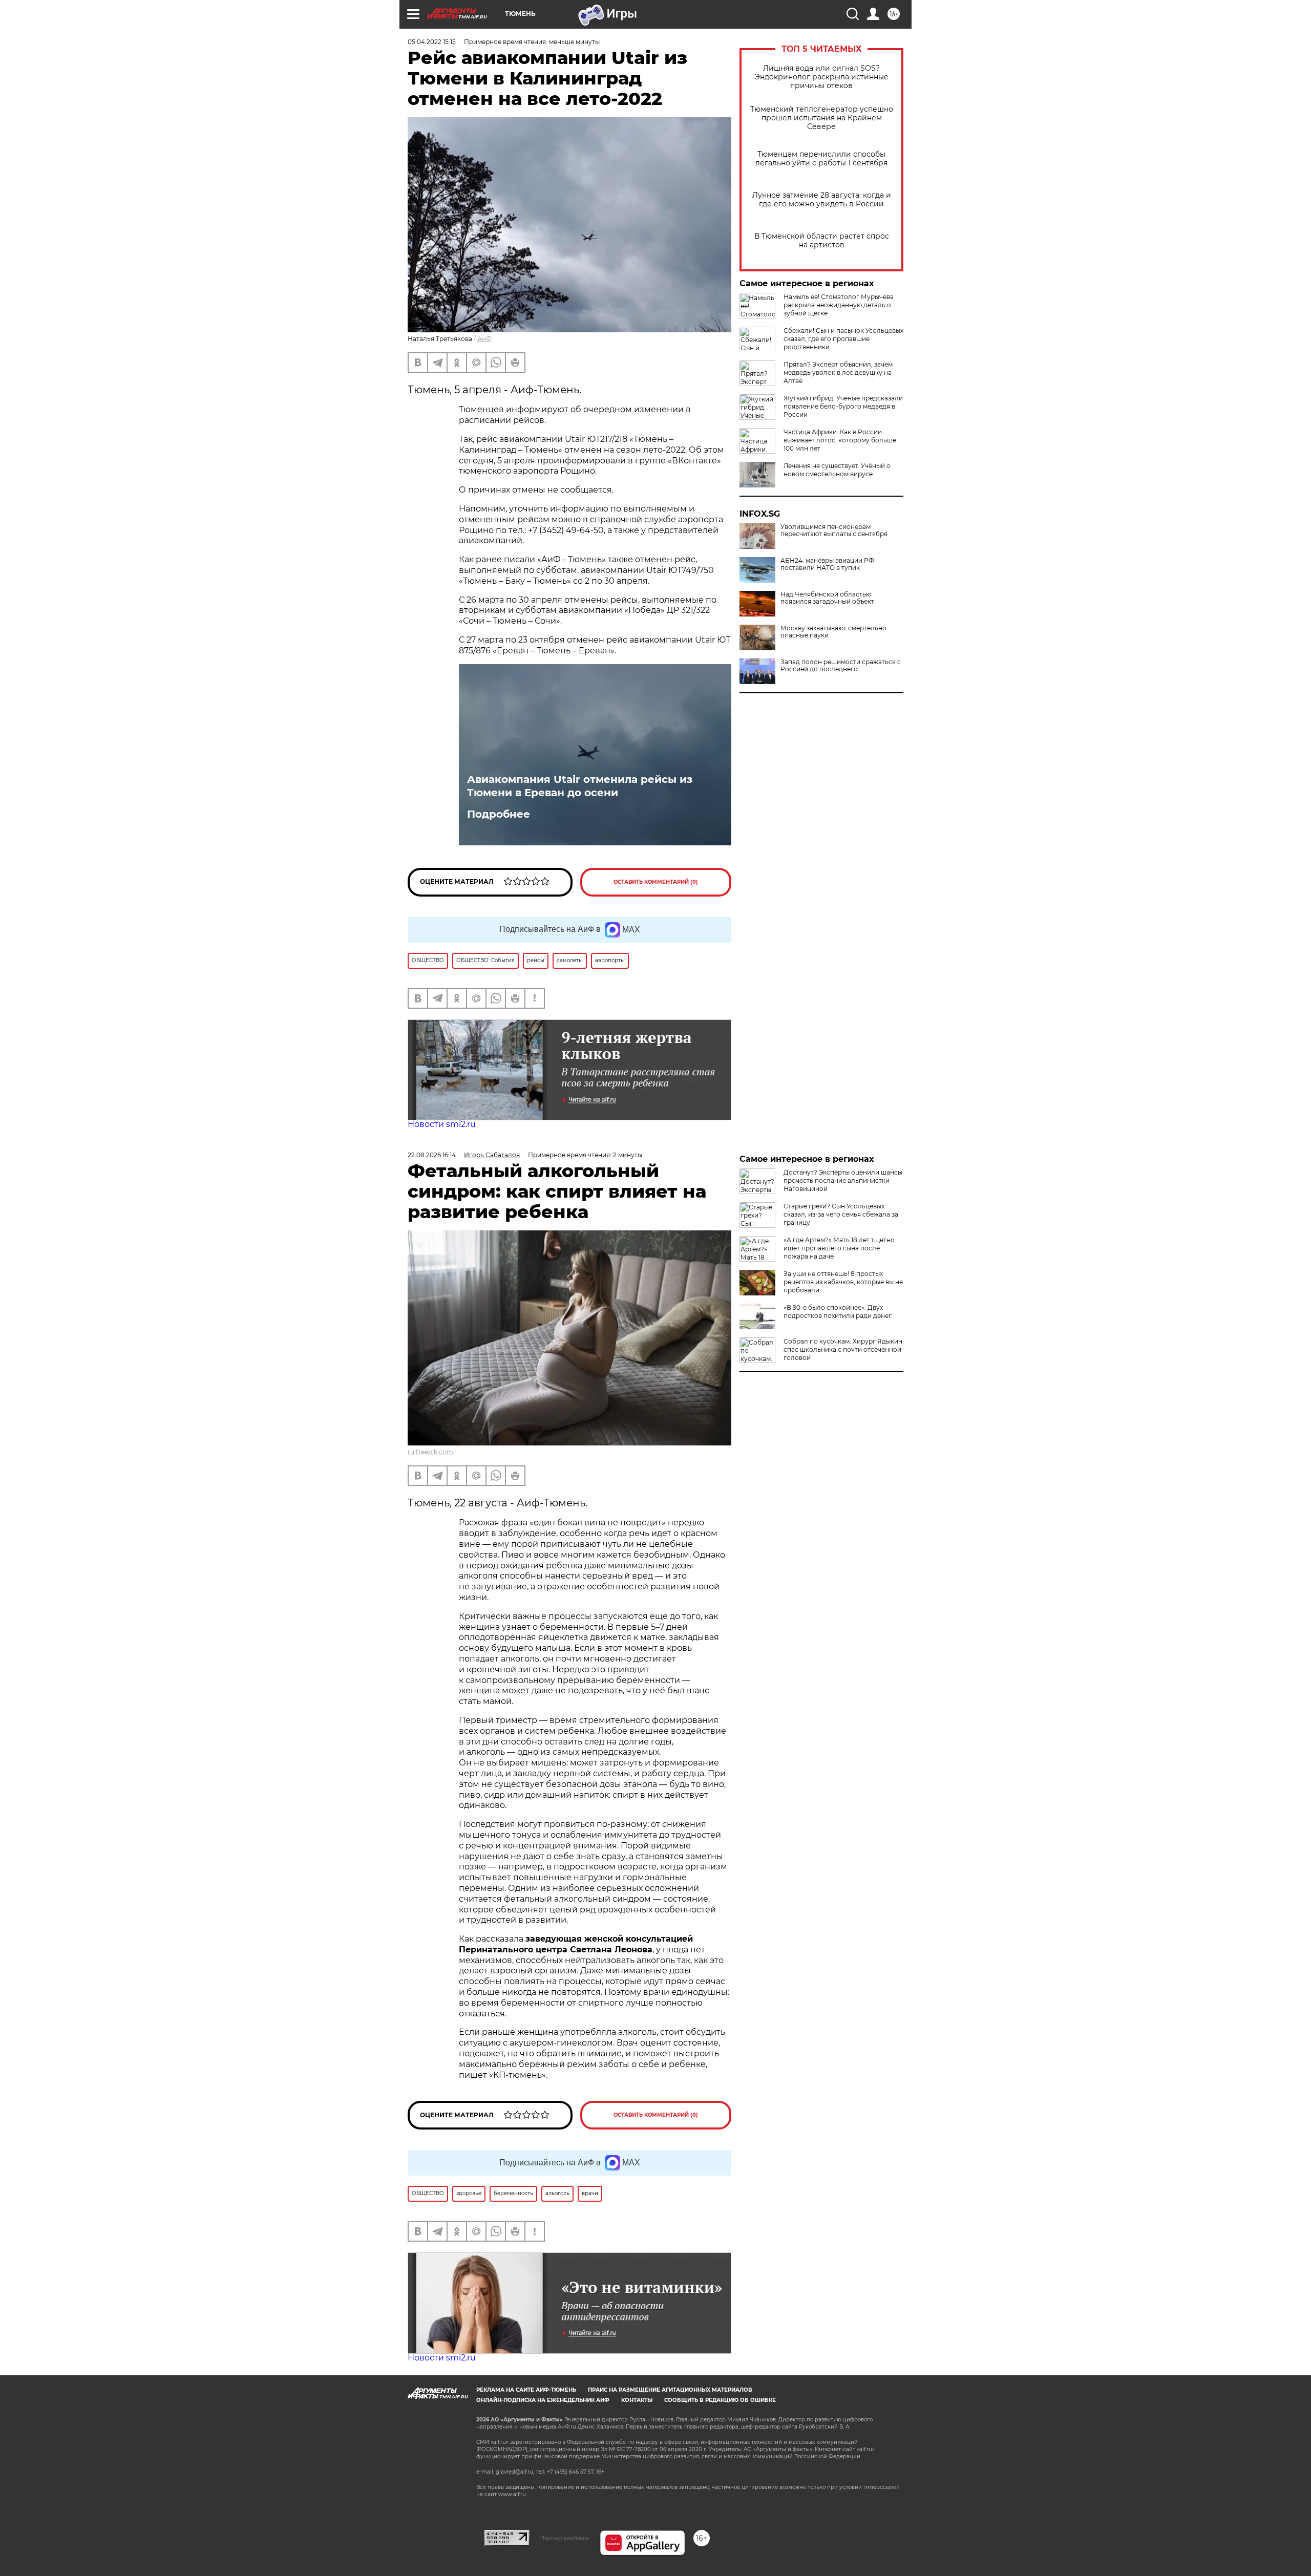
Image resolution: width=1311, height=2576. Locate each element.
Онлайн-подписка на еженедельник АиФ (543, 2400)
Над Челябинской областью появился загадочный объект (827, 598)
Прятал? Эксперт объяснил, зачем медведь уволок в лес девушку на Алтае (838, 372)
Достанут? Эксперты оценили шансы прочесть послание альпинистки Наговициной (843, 1180)
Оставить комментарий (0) (656, 882)
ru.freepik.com (430, 1452)
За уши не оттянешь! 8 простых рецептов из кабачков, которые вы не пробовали (843, 1282)
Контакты (637, 2400)
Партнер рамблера (565, 2538)
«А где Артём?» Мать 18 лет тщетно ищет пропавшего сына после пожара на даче (839, 1248)
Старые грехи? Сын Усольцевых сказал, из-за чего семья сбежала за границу (841, 1214)
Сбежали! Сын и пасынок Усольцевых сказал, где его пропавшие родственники (843, 339)
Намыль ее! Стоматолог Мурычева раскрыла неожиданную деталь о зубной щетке (839, 305)
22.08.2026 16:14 (432, 1155)
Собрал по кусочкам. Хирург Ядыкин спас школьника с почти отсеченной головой (843, 1349)
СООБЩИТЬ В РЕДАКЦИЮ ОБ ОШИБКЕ (720, 2400)
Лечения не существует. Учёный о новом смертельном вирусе (837, 470)
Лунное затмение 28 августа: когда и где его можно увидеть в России (822, 200)
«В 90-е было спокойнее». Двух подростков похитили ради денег (838, 1312)
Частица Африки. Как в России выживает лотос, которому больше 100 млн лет (840, 440)
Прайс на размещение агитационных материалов (670, 2390)
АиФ (484, 339)
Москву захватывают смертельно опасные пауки (833, 632)
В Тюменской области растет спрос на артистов (822, 241)
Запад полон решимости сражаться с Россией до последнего (841, 666)
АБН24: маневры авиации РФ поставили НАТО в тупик (827, 564)
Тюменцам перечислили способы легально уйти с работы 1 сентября (821, 159)
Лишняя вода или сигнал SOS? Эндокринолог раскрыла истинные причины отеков (822, 77)
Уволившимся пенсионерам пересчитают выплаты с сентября (834, 530)
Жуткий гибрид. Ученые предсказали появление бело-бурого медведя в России (843, 406)
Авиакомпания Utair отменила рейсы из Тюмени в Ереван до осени (580, 786)
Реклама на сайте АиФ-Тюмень (526, 2390)
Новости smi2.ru (442, 1124)
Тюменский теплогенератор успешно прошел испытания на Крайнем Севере (822, 118)
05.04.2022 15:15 (432, 42)
